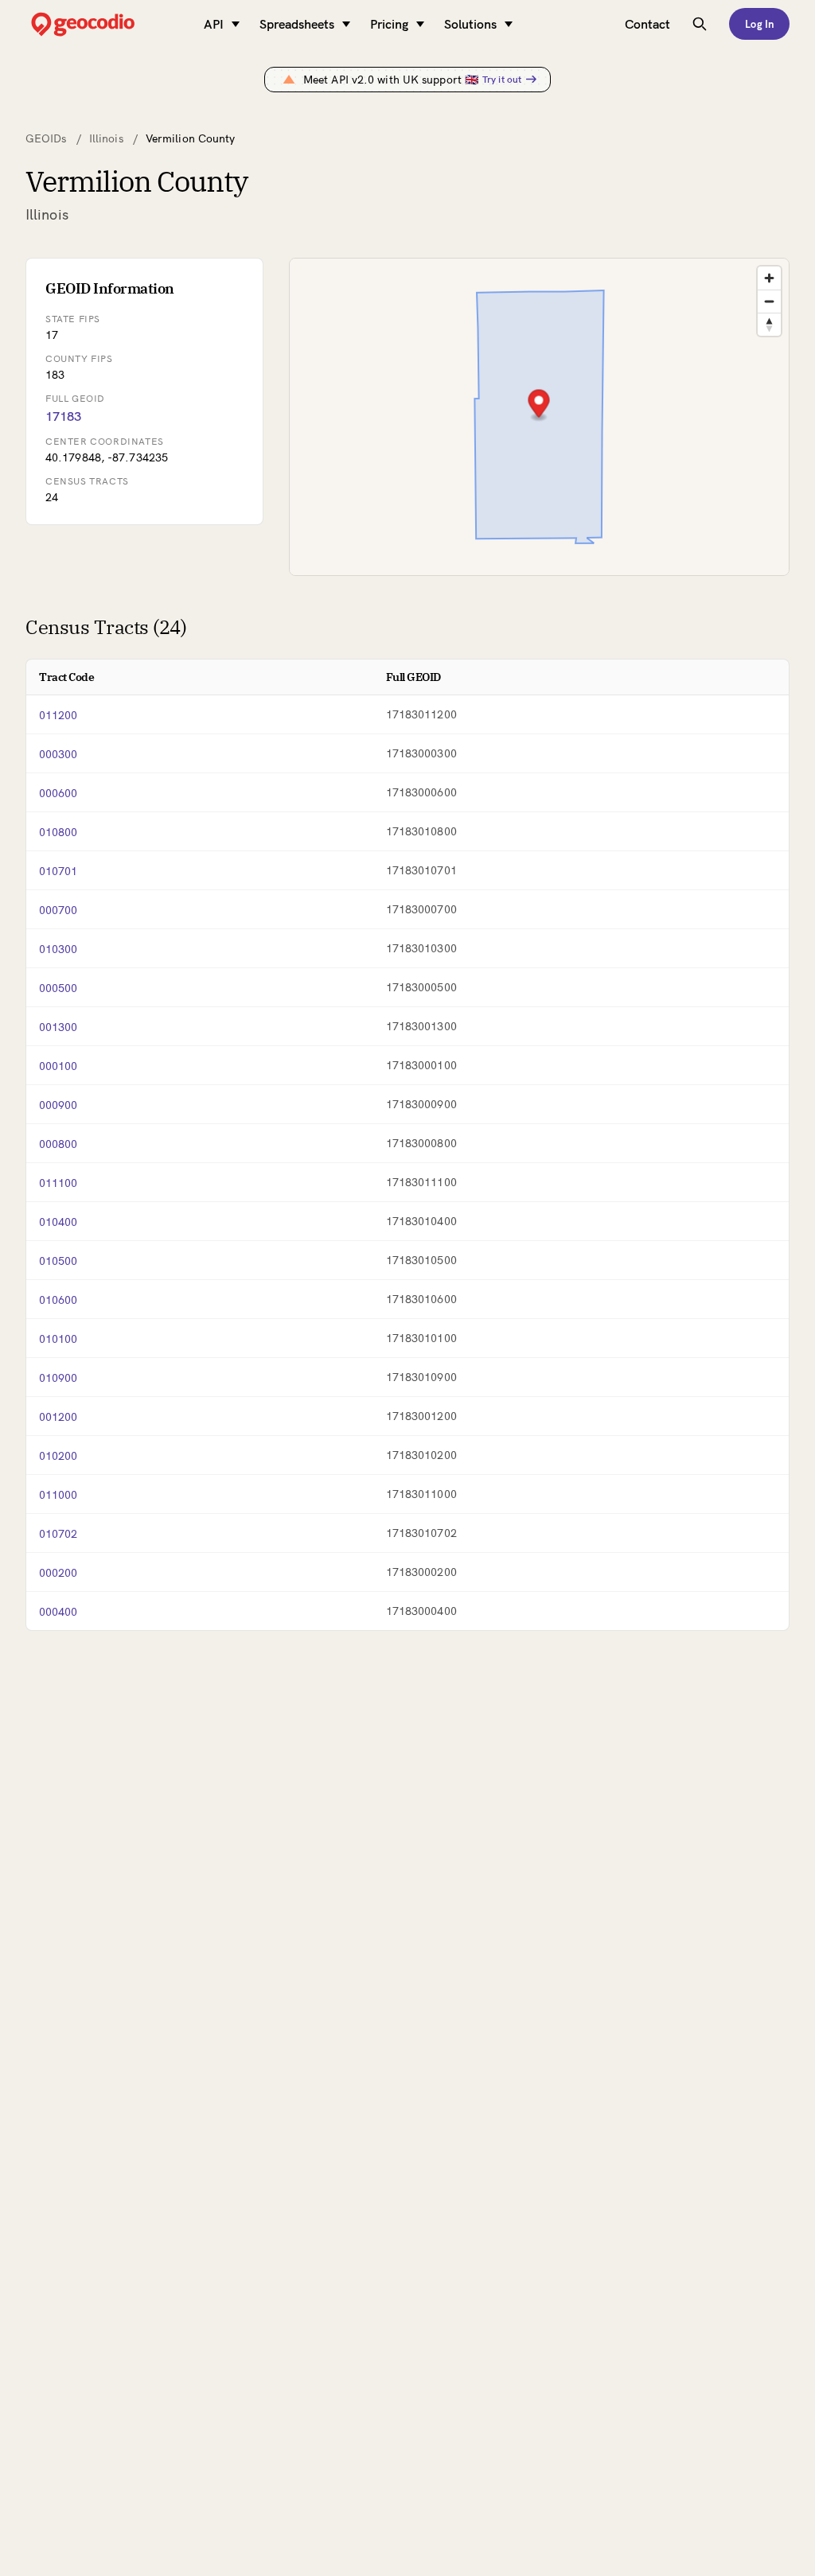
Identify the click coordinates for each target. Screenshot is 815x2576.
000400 (58, 1612)
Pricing (389, 24)
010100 (58, 1339)
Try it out (502, 79)
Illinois (106, 138)
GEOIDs (46, 138)
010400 (58, 1222)
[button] (538, 405)
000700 (58, 910)
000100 (58, 1066)
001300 (58, 1027)
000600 (58, 793)
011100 (58, 1183)
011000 (58, 1495)
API (214, 24)
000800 (58, 1144)
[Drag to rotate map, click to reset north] (769, 324)
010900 (58, 1378)
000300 (58, 754)
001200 (58, 1417)
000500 (58, 988)
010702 (58, 1534)
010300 (58, 949)
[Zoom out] (769, 301)
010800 (58, 832)
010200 (58, 1456)
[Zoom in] (769, 278)
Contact (647, 24)
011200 (58, 715)
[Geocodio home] (107, 24)
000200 (58, 1573)
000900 (58, 1105)
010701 (58, 871)
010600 (58, 1300)
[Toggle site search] (700, 24)
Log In (759, 24)
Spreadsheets (297, 24)
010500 (58, 1261)
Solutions (470, 24)
